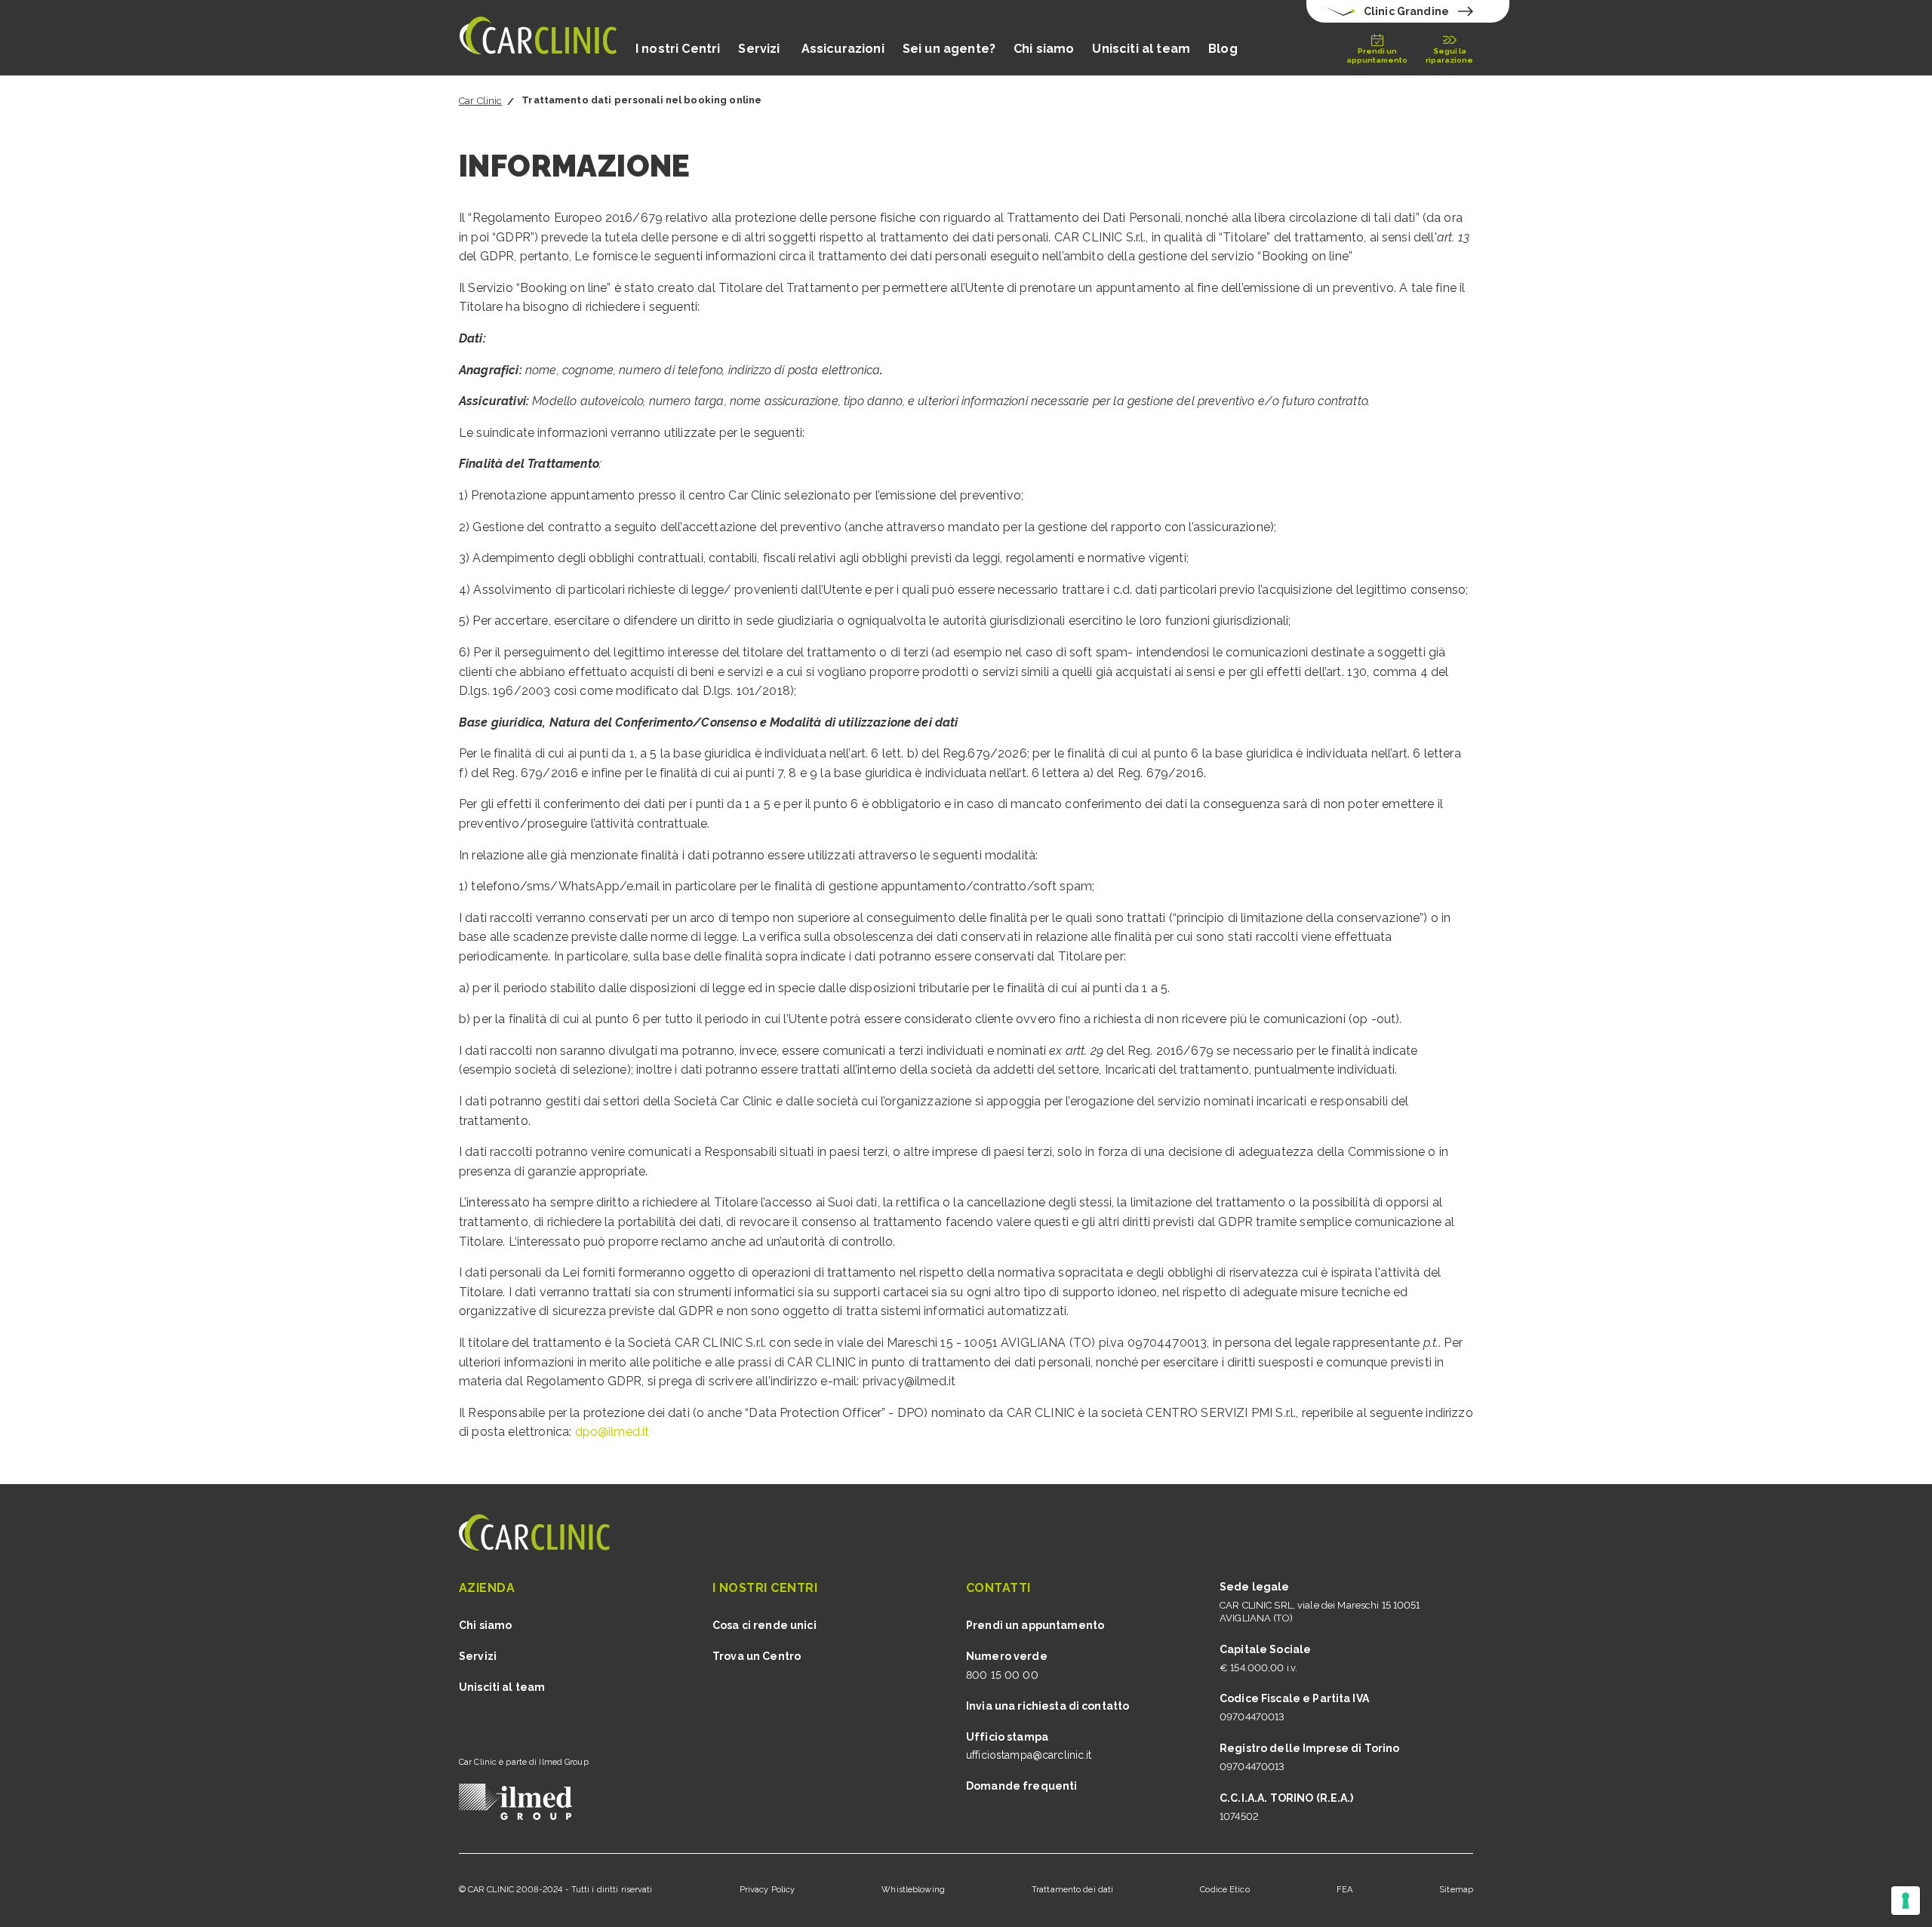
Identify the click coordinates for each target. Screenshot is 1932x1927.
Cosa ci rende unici (764, 1625)
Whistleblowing (913, 1890)
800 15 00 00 (1002, 1675)
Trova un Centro (757, 1656)
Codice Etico (1224, 1890)
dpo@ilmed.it (612, 1432)
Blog (1223, 49)
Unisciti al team (1141, 49)
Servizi (760, 49)
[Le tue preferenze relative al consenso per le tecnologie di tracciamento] (1906, 1901)
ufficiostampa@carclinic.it (1029, 1755)
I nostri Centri (678, 49)
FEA (1344, 1890)
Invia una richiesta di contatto (1048, 1706)
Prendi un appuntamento (1035, 1625)
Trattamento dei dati (1072, 1890)
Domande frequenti (1021, 1786)
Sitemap (1456, 1890)
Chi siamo (1044, 49)
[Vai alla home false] (538, 38)
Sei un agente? (949, 49)
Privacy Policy (768, 1890)
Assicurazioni (843, 49)
